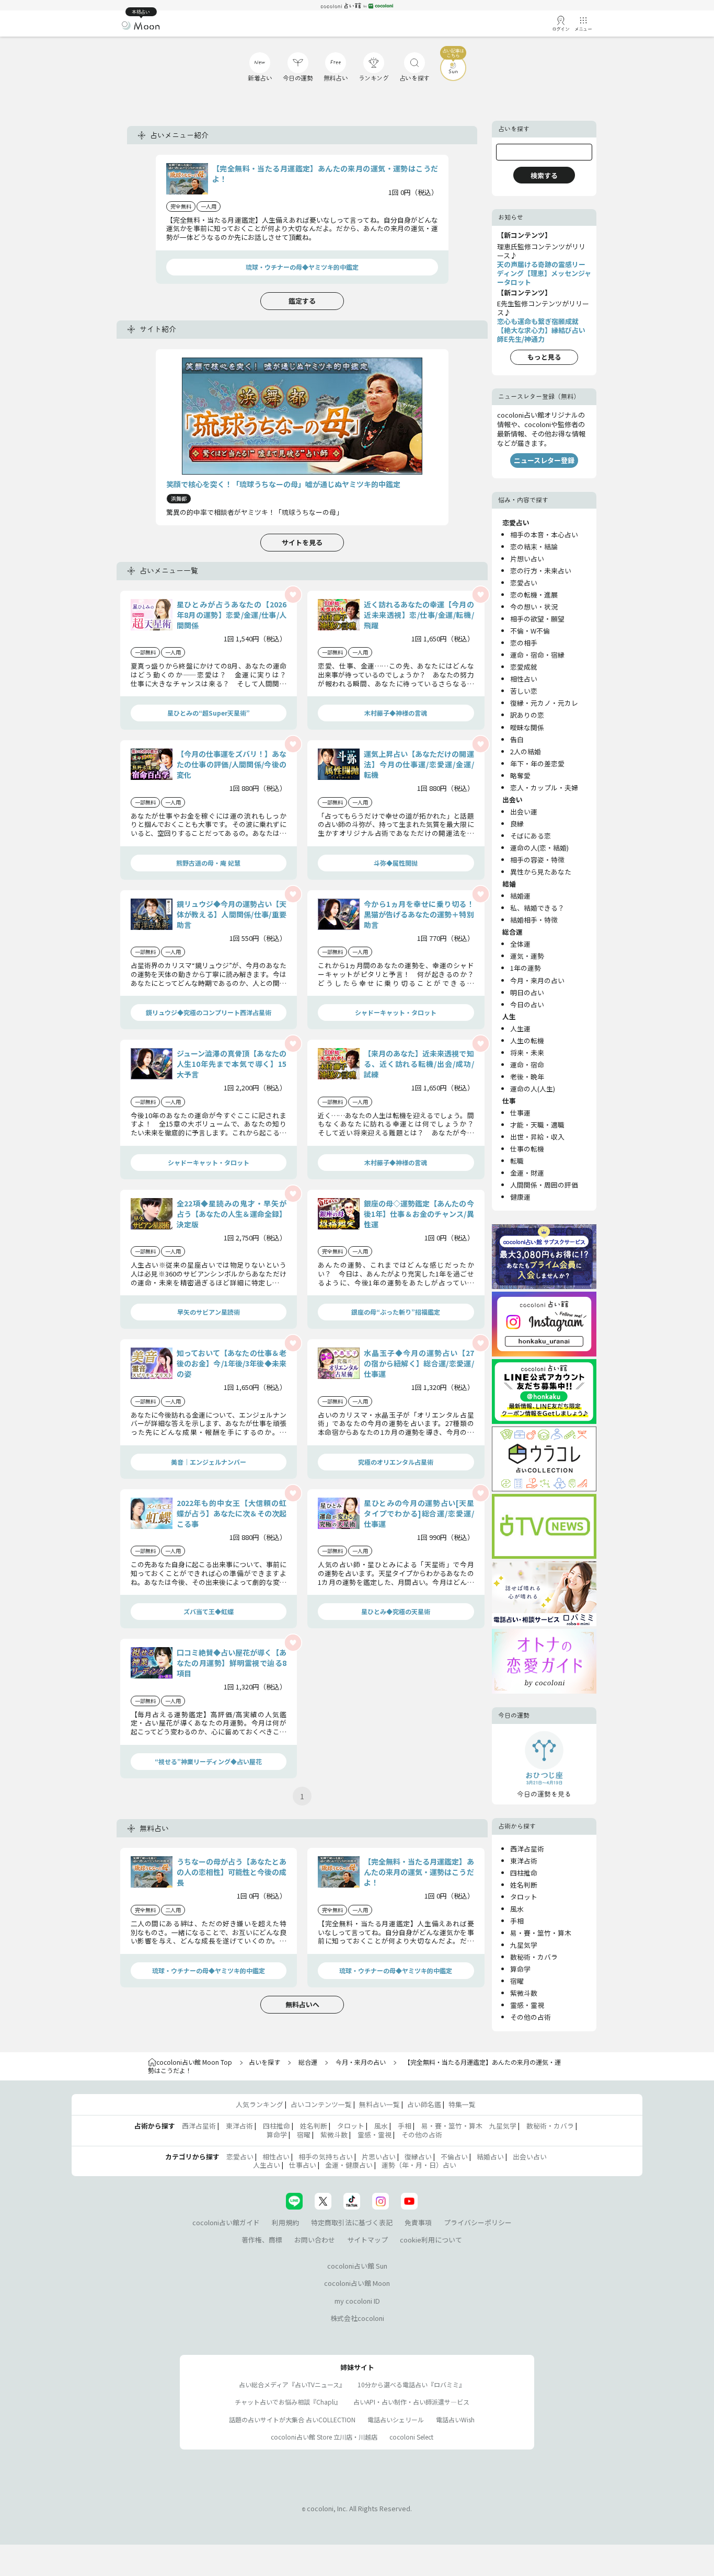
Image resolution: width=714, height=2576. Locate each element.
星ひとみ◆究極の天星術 (396, 1611)
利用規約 (285, 2222)
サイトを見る (302, 542)
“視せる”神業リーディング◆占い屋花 (208, 1761)
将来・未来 (527, 1053)
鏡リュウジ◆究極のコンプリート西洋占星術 (209, 1012)
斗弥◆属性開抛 (396, 863)
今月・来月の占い (537, 980)
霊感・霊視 (527, 2005)
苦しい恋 (524, 691)
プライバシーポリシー (478, 2222)
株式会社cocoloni (357, 2318)
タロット (524, 1897)
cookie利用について (431, 2240)
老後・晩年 (527, 1077)
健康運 (520, 1197)
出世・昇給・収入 (537, 1137)
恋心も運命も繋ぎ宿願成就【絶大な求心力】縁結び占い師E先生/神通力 (541, 330)
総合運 (308, 2062)
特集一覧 (462, 2104)
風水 (517, 1909)
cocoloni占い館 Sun (357, 2266)
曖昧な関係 (527, 727)
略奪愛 (520, 775)
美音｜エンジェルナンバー (209, 1462)
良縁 (517, 824)
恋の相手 (524, 643)
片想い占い (527, 559)
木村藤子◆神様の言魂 (396, 713)
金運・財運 (527, 1173)
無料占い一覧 (379, 2104)
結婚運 (520, 896)
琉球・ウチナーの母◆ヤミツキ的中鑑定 (302, 267)
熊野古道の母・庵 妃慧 (208, 863)
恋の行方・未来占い (541, 571)
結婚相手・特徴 (534, 920)
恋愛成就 (524, 667)
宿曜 (517, 1981)
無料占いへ (302, 2004)
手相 (517, 1921)
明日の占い (527, 992)
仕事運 (520, 1113)
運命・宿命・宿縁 (537, 655)
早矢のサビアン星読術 (209, 1312)
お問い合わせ (315, 2240)
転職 (517, 1161)
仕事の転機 (527, 1149)
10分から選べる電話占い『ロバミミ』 (411, 2384)
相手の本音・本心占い (544, 534)
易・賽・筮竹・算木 (541, 1933)
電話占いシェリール (396, 2419)
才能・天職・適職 (537, 1125)
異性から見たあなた (541, 872)
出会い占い (530, 2157)
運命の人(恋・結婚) (539, 848)
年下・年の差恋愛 (537, 763)
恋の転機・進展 (534, 595)
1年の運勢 (526, 968)
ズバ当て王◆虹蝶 (209, 1611)
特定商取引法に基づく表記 (352, 2222)
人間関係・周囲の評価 (544, 1185)
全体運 (520, 944)
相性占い (524, 679)
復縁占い (418, 2157)
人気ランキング (260, 2104)
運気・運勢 (527, 956)
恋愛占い (524, 583)
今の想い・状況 (534, 607)
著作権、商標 (262, 2240)
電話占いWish (455, 2419)
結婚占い (490, 2157)
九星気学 (524, 1945)
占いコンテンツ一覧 (321, 2104)
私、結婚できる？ (537, 908)
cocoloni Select (411, 2437)
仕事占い (303, 2165)
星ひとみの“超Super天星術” (209, 713)
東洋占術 (524, 1861)
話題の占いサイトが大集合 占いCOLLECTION (292, 2419)
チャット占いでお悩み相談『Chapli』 (288, 2402)
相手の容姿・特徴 (537, 860)
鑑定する (302, 301)
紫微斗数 (524, 1993)
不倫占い (454, 2157)
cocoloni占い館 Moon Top (194, 2062)
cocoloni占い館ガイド (226, 2222)
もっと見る (544, 357)
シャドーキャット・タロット (396, 1012)
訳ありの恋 (527, 715)
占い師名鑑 (424, 2104)
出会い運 (524, 812)
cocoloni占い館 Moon (357, 2283)
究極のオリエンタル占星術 (396, 1462)
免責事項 (418, 2222)
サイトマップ (367, 2240)
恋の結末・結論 (534, 547)
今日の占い (527, 1004)
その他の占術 (531, 2017)
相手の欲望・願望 (537, 619)
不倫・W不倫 (530, 631)
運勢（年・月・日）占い (419, 2165)
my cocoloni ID (357, 2301)
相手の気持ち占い (326, 2157)
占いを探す (264, 2062)
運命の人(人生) (533, 1089)
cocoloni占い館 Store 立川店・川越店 (324, 2437)
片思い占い (379, 2157)
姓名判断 (524, 1885)
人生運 (520, 1028)
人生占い (267, 2165)
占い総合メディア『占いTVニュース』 (292, 2384)
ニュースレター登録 (544, 460)
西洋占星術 (527, 1849)
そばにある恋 (531, 836)
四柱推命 (524, 1873)
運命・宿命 (527, 1065)
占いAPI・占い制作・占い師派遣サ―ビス (411, 2402)
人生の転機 (527, 1040)
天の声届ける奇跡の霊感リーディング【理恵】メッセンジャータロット (544, 273)
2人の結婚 (526, 751)
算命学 (520, 1969)
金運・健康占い (349, 2165)
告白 (517, 739)
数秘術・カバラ (534, 1957)
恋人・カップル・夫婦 (544, 787)
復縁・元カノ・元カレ (544, 703)
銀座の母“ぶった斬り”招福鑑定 (396, 1312)
